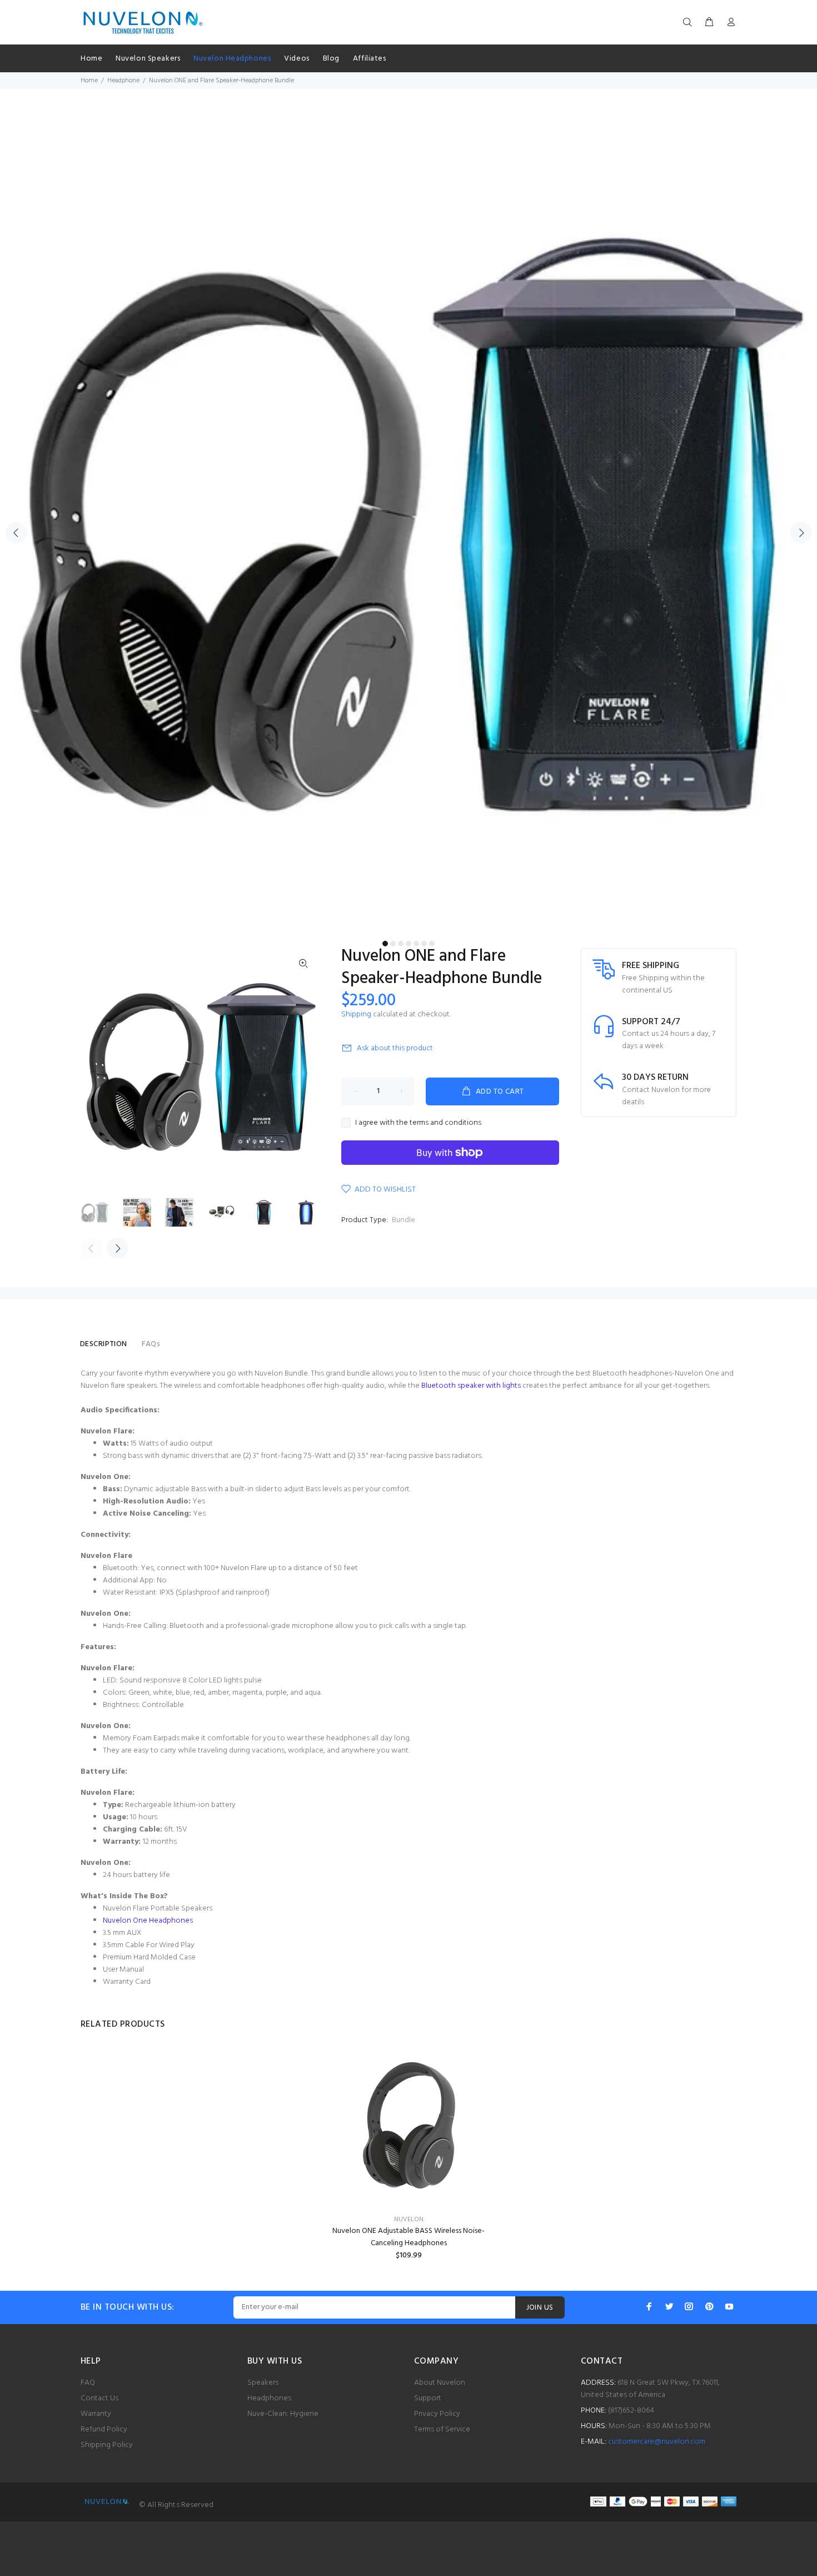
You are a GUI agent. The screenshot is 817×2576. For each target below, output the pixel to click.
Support (428, 2398)
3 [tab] (401, 944)
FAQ (88, 2383)
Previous (16, 533)
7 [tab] (432, 944)
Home (89, 81)
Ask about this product (395, 1048)
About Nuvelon (440, 2383)
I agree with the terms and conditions (418, 1123)
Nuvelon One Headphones (148, 1921)
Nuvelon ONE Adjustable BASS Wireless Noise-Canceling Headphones (409, 2237)
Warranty (96, 2414)
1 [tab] (385, 944)
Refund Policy (104, 2429)
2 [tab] (393, 944)
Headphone (123, 81)
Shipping (356, 1014)
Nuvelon (409, 2220)
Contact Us (99, 2398)
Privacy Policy (437, 2414)
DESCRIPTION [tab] (104, 1344)
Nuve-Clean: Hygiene (283, 2414)
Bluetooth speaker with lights (471, 1386)
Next (801, 533)
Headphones (269, 2398)
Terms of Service (442, 2429)
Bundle (403, 1220)
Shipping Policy (107, 2445)
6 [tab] (424, 944)
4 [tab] (409, 944)
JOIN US (540, 2308)
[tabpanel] (409, 527)
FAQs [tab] (151, 1344)
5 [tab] (416, 944)
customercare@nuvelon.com (657, 2442)
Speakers (263, 2383)
